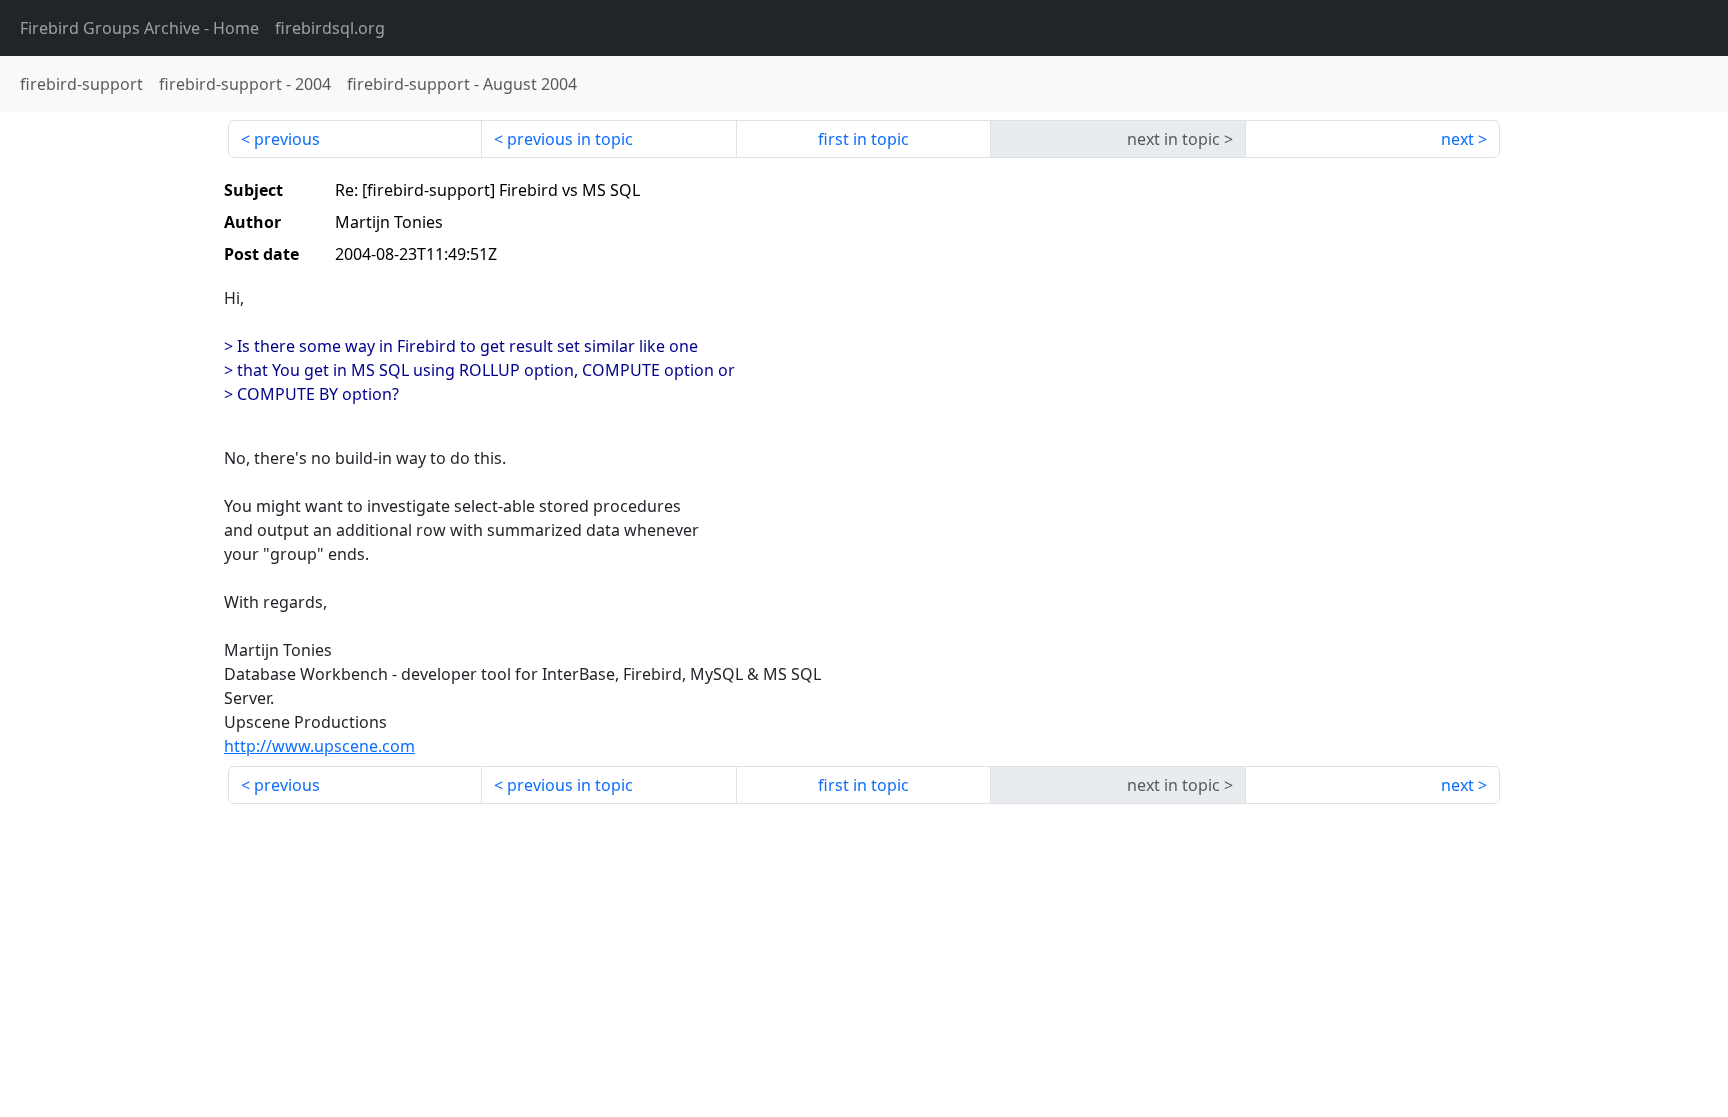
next (1457, 139)
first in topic (863, 139)
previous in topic (570, 139)
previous (287, 139)
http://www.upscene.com (319, 746)
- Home (139, 28)
